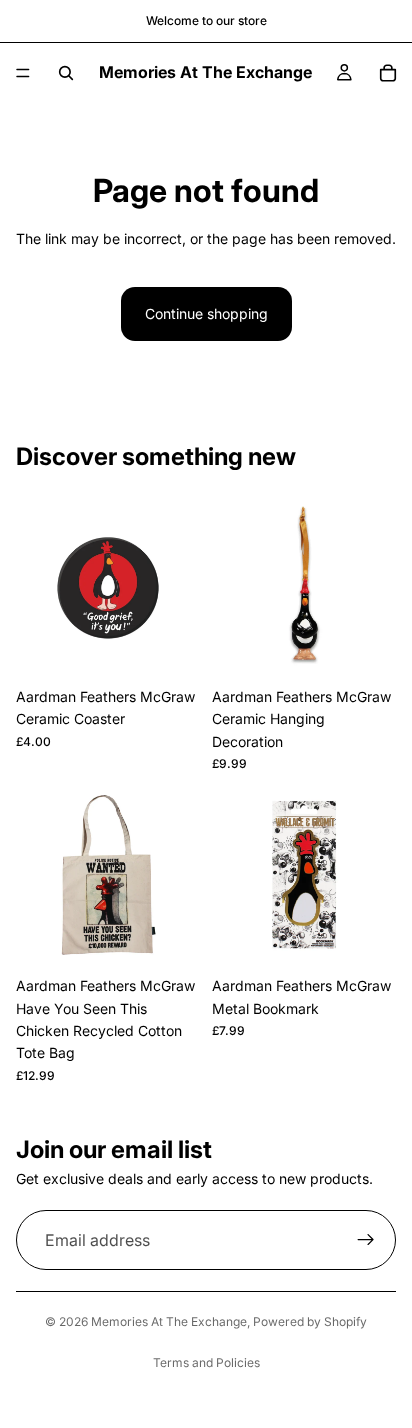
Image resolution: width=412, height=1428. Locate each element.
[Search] (66, 73)
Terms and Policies (206, 1362)
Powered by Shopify (310, 1321)
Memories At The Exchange (169, 1321)
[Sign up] (366, 1240)
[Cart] (388, 73)
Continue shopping (206, 313)
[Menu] (23, 73)
